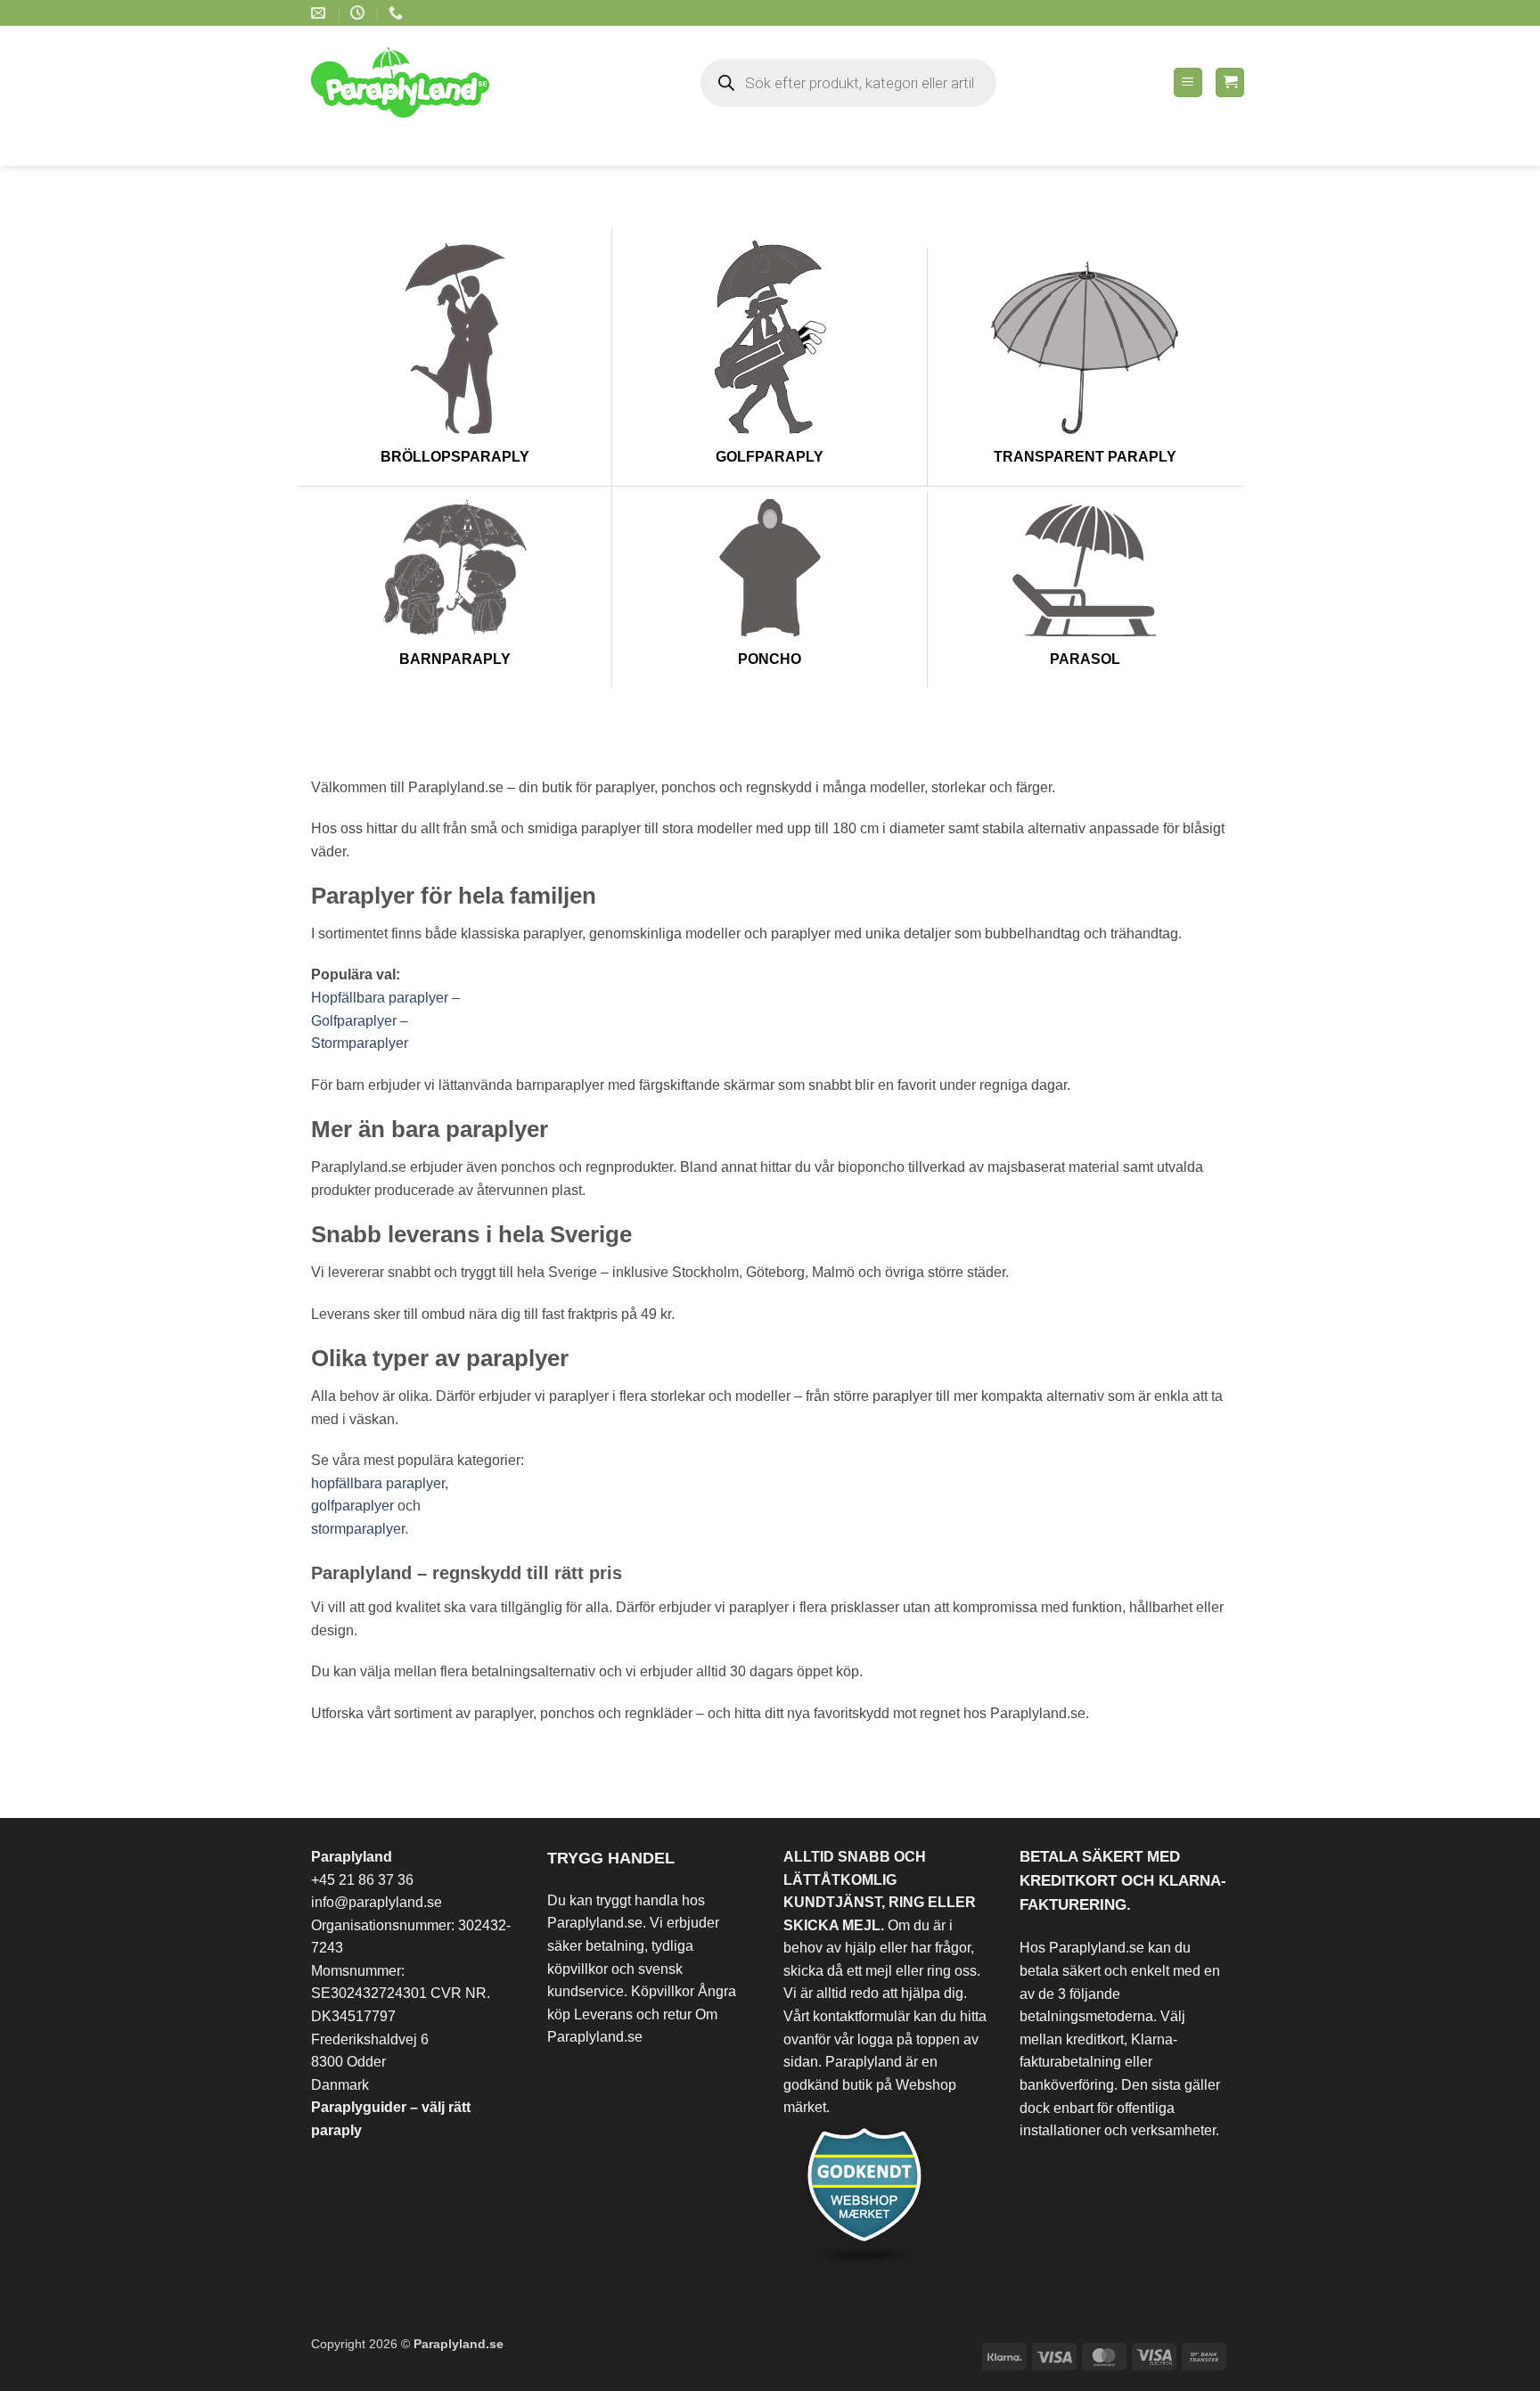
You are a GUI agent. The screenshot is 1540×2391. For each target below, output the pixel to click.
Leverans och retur (633, 2014)
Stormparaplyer (360, 1043)
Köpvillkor (663, 1991)
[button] (1188, 82)
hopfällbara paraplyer (378, 1483)
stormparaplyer (358, 1529)
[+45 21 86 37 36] (398, 13)
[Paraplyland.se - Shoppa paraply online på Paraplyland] (412, 82)
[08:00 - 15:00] (360, 13)
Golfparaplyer (354, 1021)
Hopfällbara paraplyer (380, 998)
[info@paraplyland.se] (320, 13)
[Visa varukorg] (1230, 82)
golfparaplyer (352, 1506)
